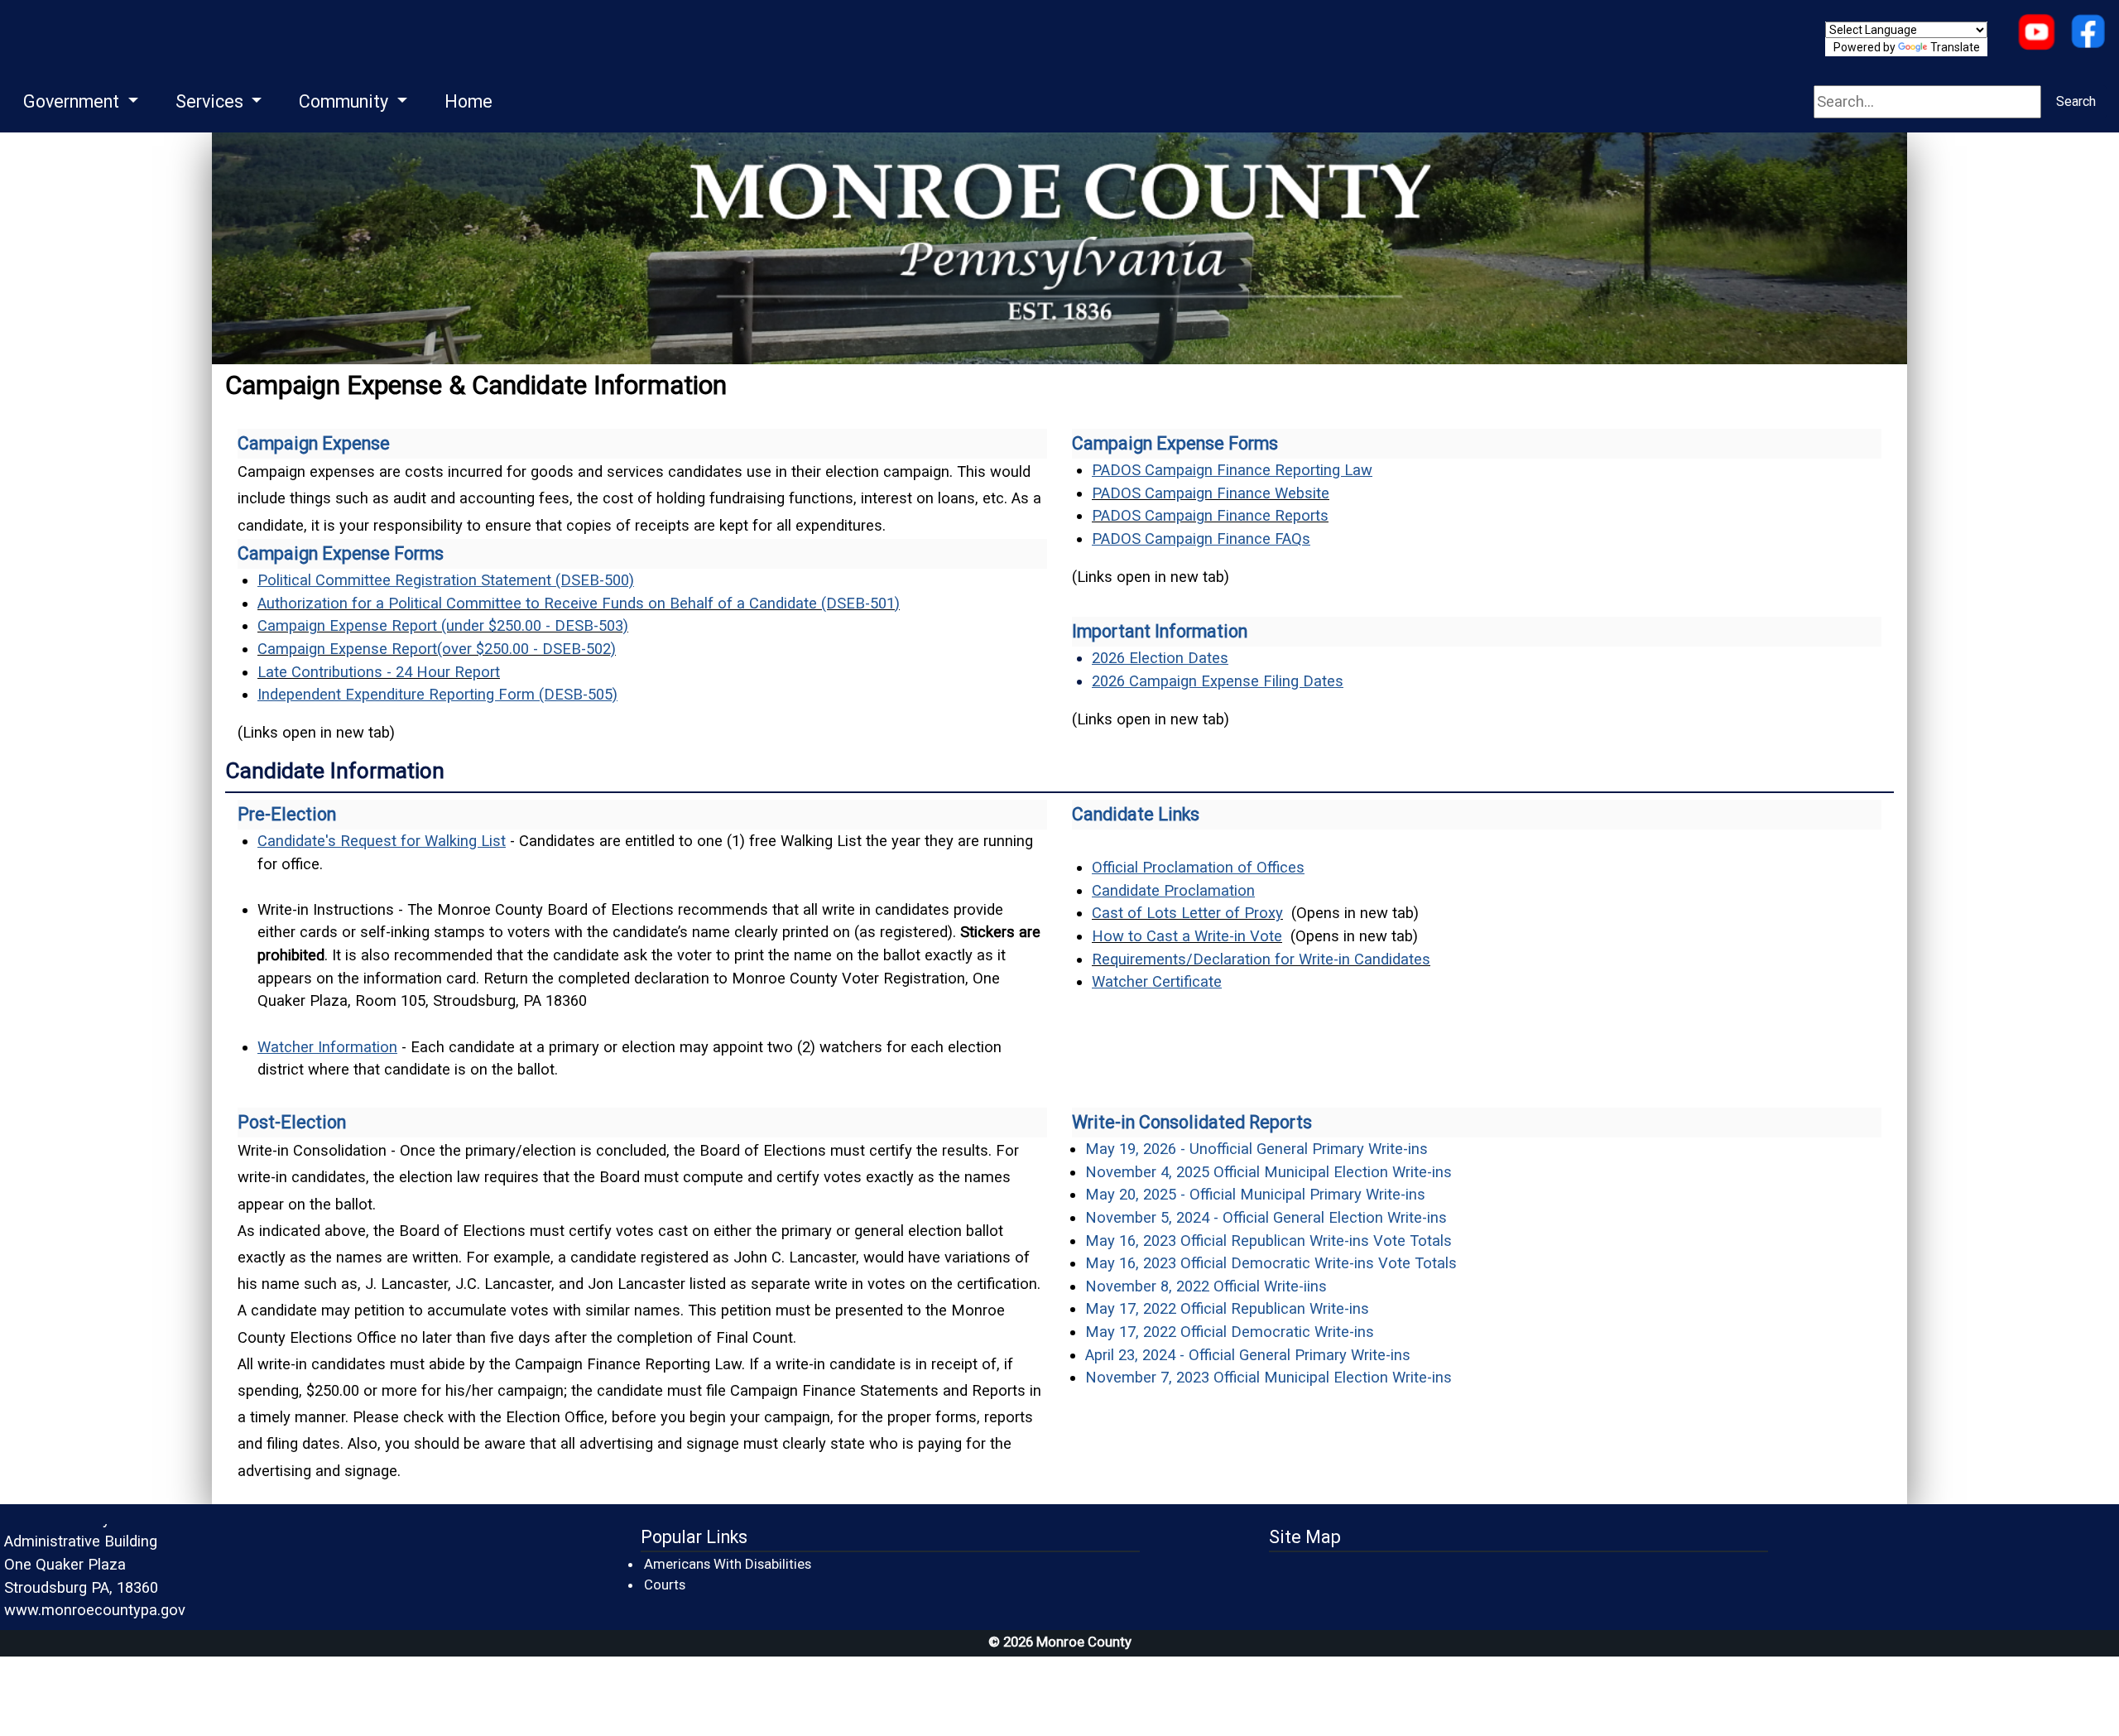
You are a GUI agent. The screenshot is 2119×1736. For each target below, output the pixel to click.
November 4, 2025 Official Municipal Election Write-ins (1269, 1172)
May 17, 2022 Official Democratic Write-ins (1230, 1332)
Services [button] (211, 101)
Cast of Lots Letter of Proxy (1187, 913)
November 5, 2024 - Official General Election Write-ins (1266, 1217)
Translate (1955, 47)
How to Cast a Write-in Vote (1187, 936)
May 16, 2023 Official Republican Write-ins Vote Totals (1269, 1241)
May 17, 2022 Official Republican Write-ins (1227, 1308)
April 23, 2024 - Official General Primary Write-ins (1248, 1355)
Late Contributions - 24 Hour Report (379, 672)
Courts (665, 1584)
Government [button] (73, 101)
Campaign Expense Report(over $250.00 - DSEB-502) (437, 649)
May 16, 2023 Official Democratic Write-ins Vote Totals (1271, 1263)
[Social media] (2088, 34)
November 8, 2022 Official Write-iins (1206, 1286)
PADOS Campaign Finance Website (1211, 493)
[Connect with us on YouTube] (2036, 34)
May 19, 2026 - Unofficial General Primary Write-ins (1257, 1149)
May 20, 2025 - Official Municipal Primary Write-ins (1255, 1194)
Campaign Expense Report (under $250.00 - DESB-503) (443, 625)
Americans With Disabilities (728, 1564)
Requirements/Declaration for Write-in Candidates (1261, 959)
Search (2076, 101)
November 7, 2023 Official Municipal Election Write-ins (1269, 1377)
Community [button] (346, 101)
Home (468, 101)
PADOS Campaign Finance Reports (1210, 515)
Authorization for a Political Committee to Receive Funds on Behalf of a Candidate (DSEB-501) (579, 603)
